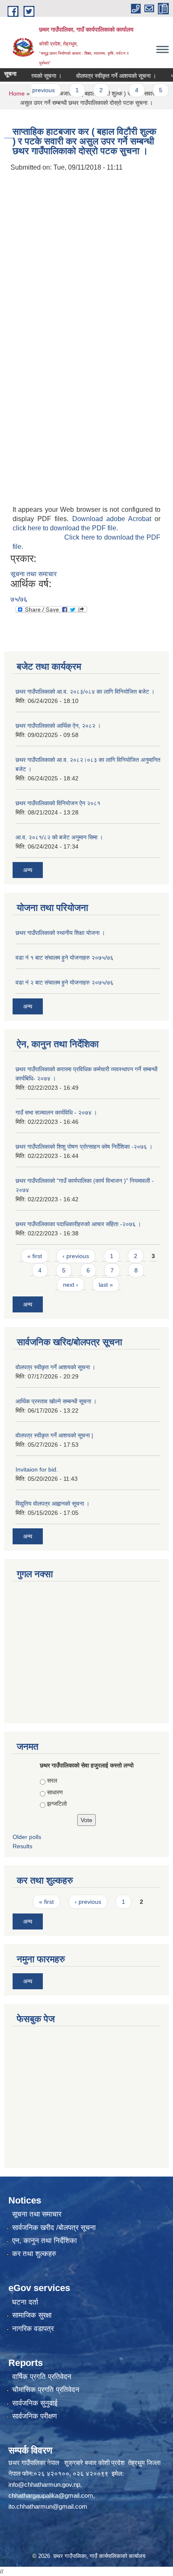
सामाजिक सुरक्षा (32, 2315)
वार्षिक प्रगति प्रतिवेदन (42, 2377)
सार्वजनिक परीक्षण (34, 2416)
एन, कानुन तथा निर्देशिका (45, 2241)
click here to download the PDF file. (65, 528)
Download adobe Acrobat (114, 519)
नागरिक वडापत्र (33, 2329)
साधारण (55, 1792)
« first (35, 1256)
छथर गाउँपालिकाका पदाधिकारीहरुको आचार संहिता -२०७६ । (78, 1224)
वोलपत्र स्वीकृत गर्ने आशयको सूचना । (105, 76)
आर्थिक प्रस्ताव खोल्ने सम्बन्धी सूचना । (56, 1401)
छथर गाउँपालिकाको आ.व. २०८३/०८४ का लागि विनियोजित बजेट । (85, 692)
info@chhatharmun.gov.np (44, 2484)
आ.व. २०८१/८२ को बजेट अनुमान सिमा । (59, 837)
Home (17, 93)
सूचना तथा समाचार (34, 574)
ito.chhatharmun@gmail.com (48, 2506)
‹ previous (76, 1256)
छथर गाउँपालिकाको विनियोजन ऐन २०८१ (58, 803)
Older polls (27, 1837)
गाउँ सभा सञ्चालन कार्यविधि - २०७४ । (56, 1112)
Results (22, 1846)
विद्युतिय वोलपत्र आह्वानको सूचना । (52, 1504)
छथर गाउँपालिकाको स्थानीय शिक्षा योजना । (60, 933)
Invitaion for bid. (37, 1469)
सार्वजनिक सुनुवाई (35, 2403)
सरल (52, 1780)
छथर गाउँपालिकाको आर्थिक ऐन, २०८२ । (58, 726)
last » (106, 1285)
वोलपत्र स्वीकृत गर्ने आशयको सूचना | (54, 1435)
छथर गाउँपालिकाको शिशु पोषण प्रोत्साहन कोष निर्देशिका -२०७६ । (84, 1147)
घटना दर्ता (25, 2302)
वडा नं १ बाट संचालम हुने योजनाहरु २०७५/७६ (64, 958)
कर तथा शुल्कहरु (34, 2254)
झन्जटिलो (57, 1804)
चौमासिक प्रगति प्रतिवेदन (46, 2390)
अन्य (28, 870)
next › (71, 1285)
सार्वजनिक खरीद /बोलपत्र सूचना (54, 2228)
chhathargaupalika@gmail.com (51, 2495)
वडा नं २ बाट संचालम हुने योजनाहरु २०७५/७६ (64, 982)
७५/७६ (19, 599)
